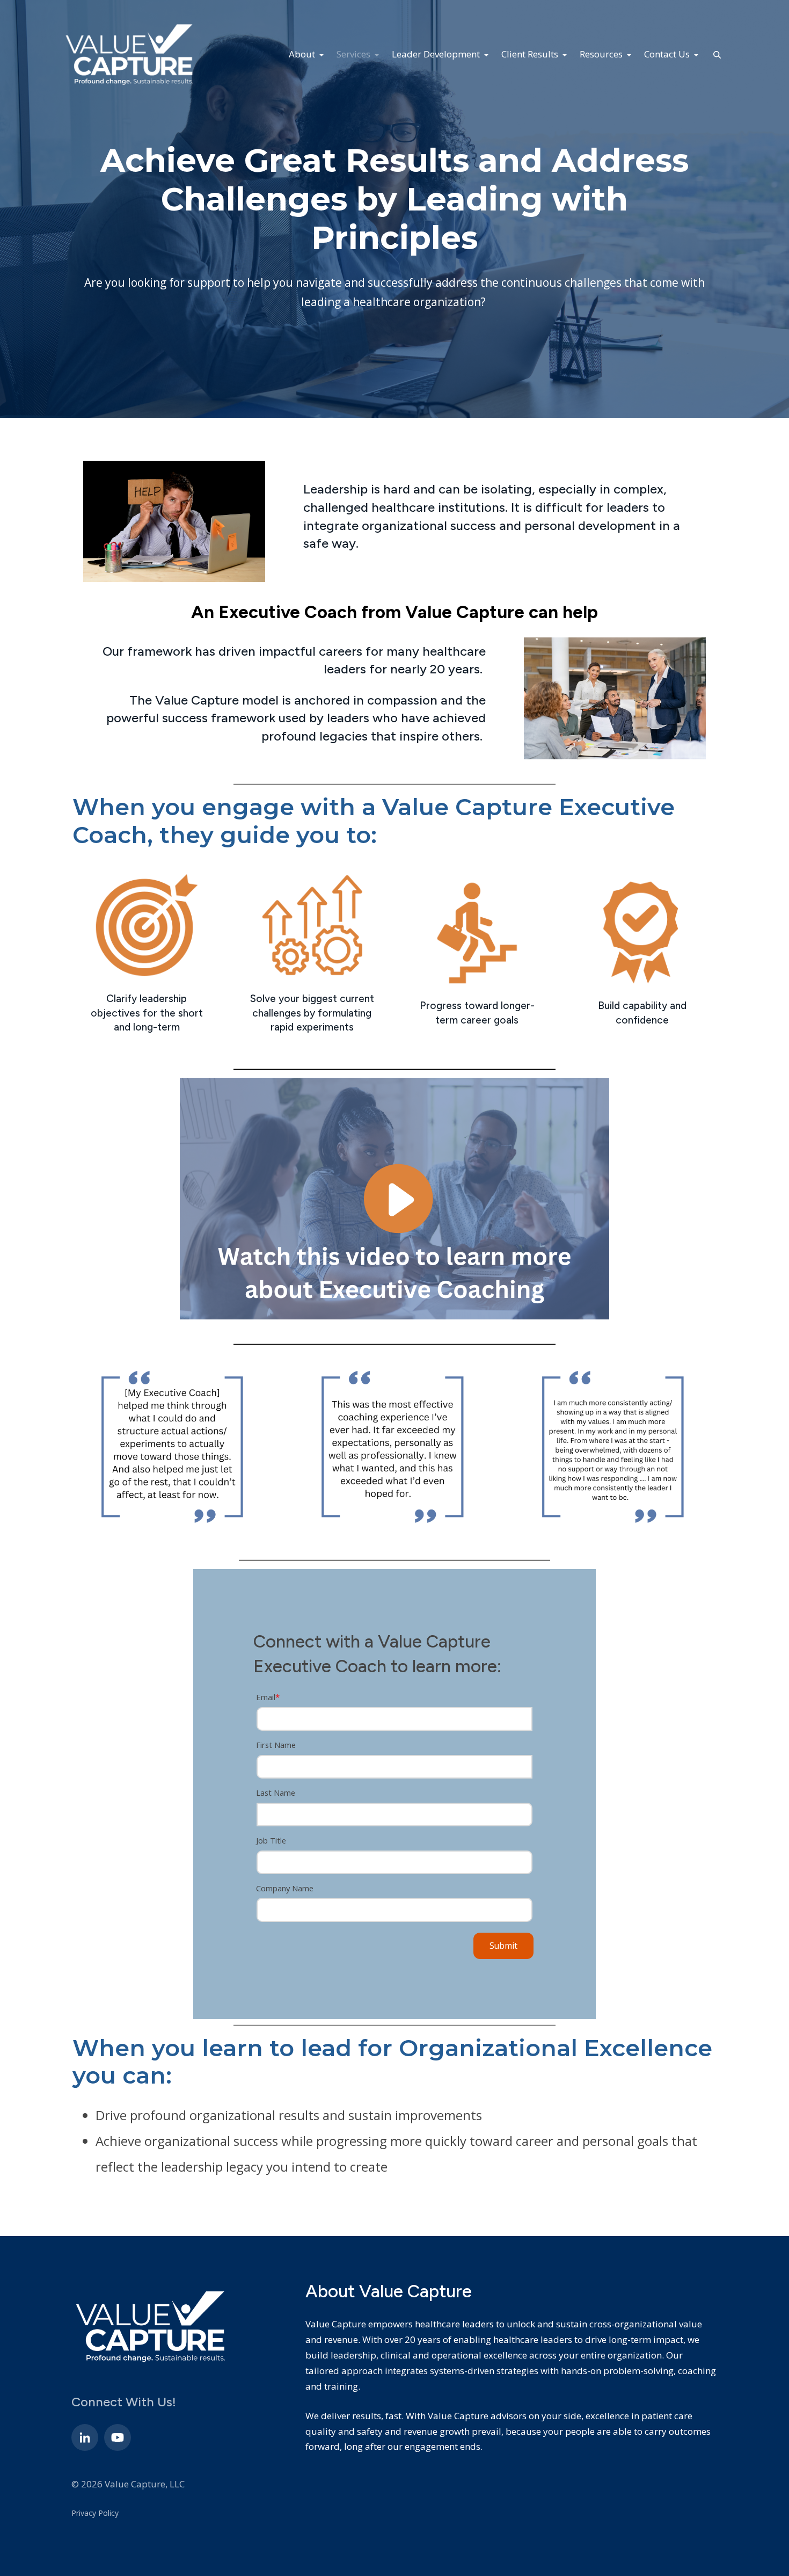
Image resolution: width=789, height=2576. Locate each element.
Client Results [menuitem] (531, 54)
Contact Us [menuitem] (668, 54)
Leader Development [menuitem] (437, 54)
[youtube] (118, 2437)
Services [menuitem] (355, 54)
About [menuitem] (303, 54)
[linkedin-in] (85, 2437)
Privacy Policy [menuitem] (95, 2513)
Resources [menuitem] (602, 54)
